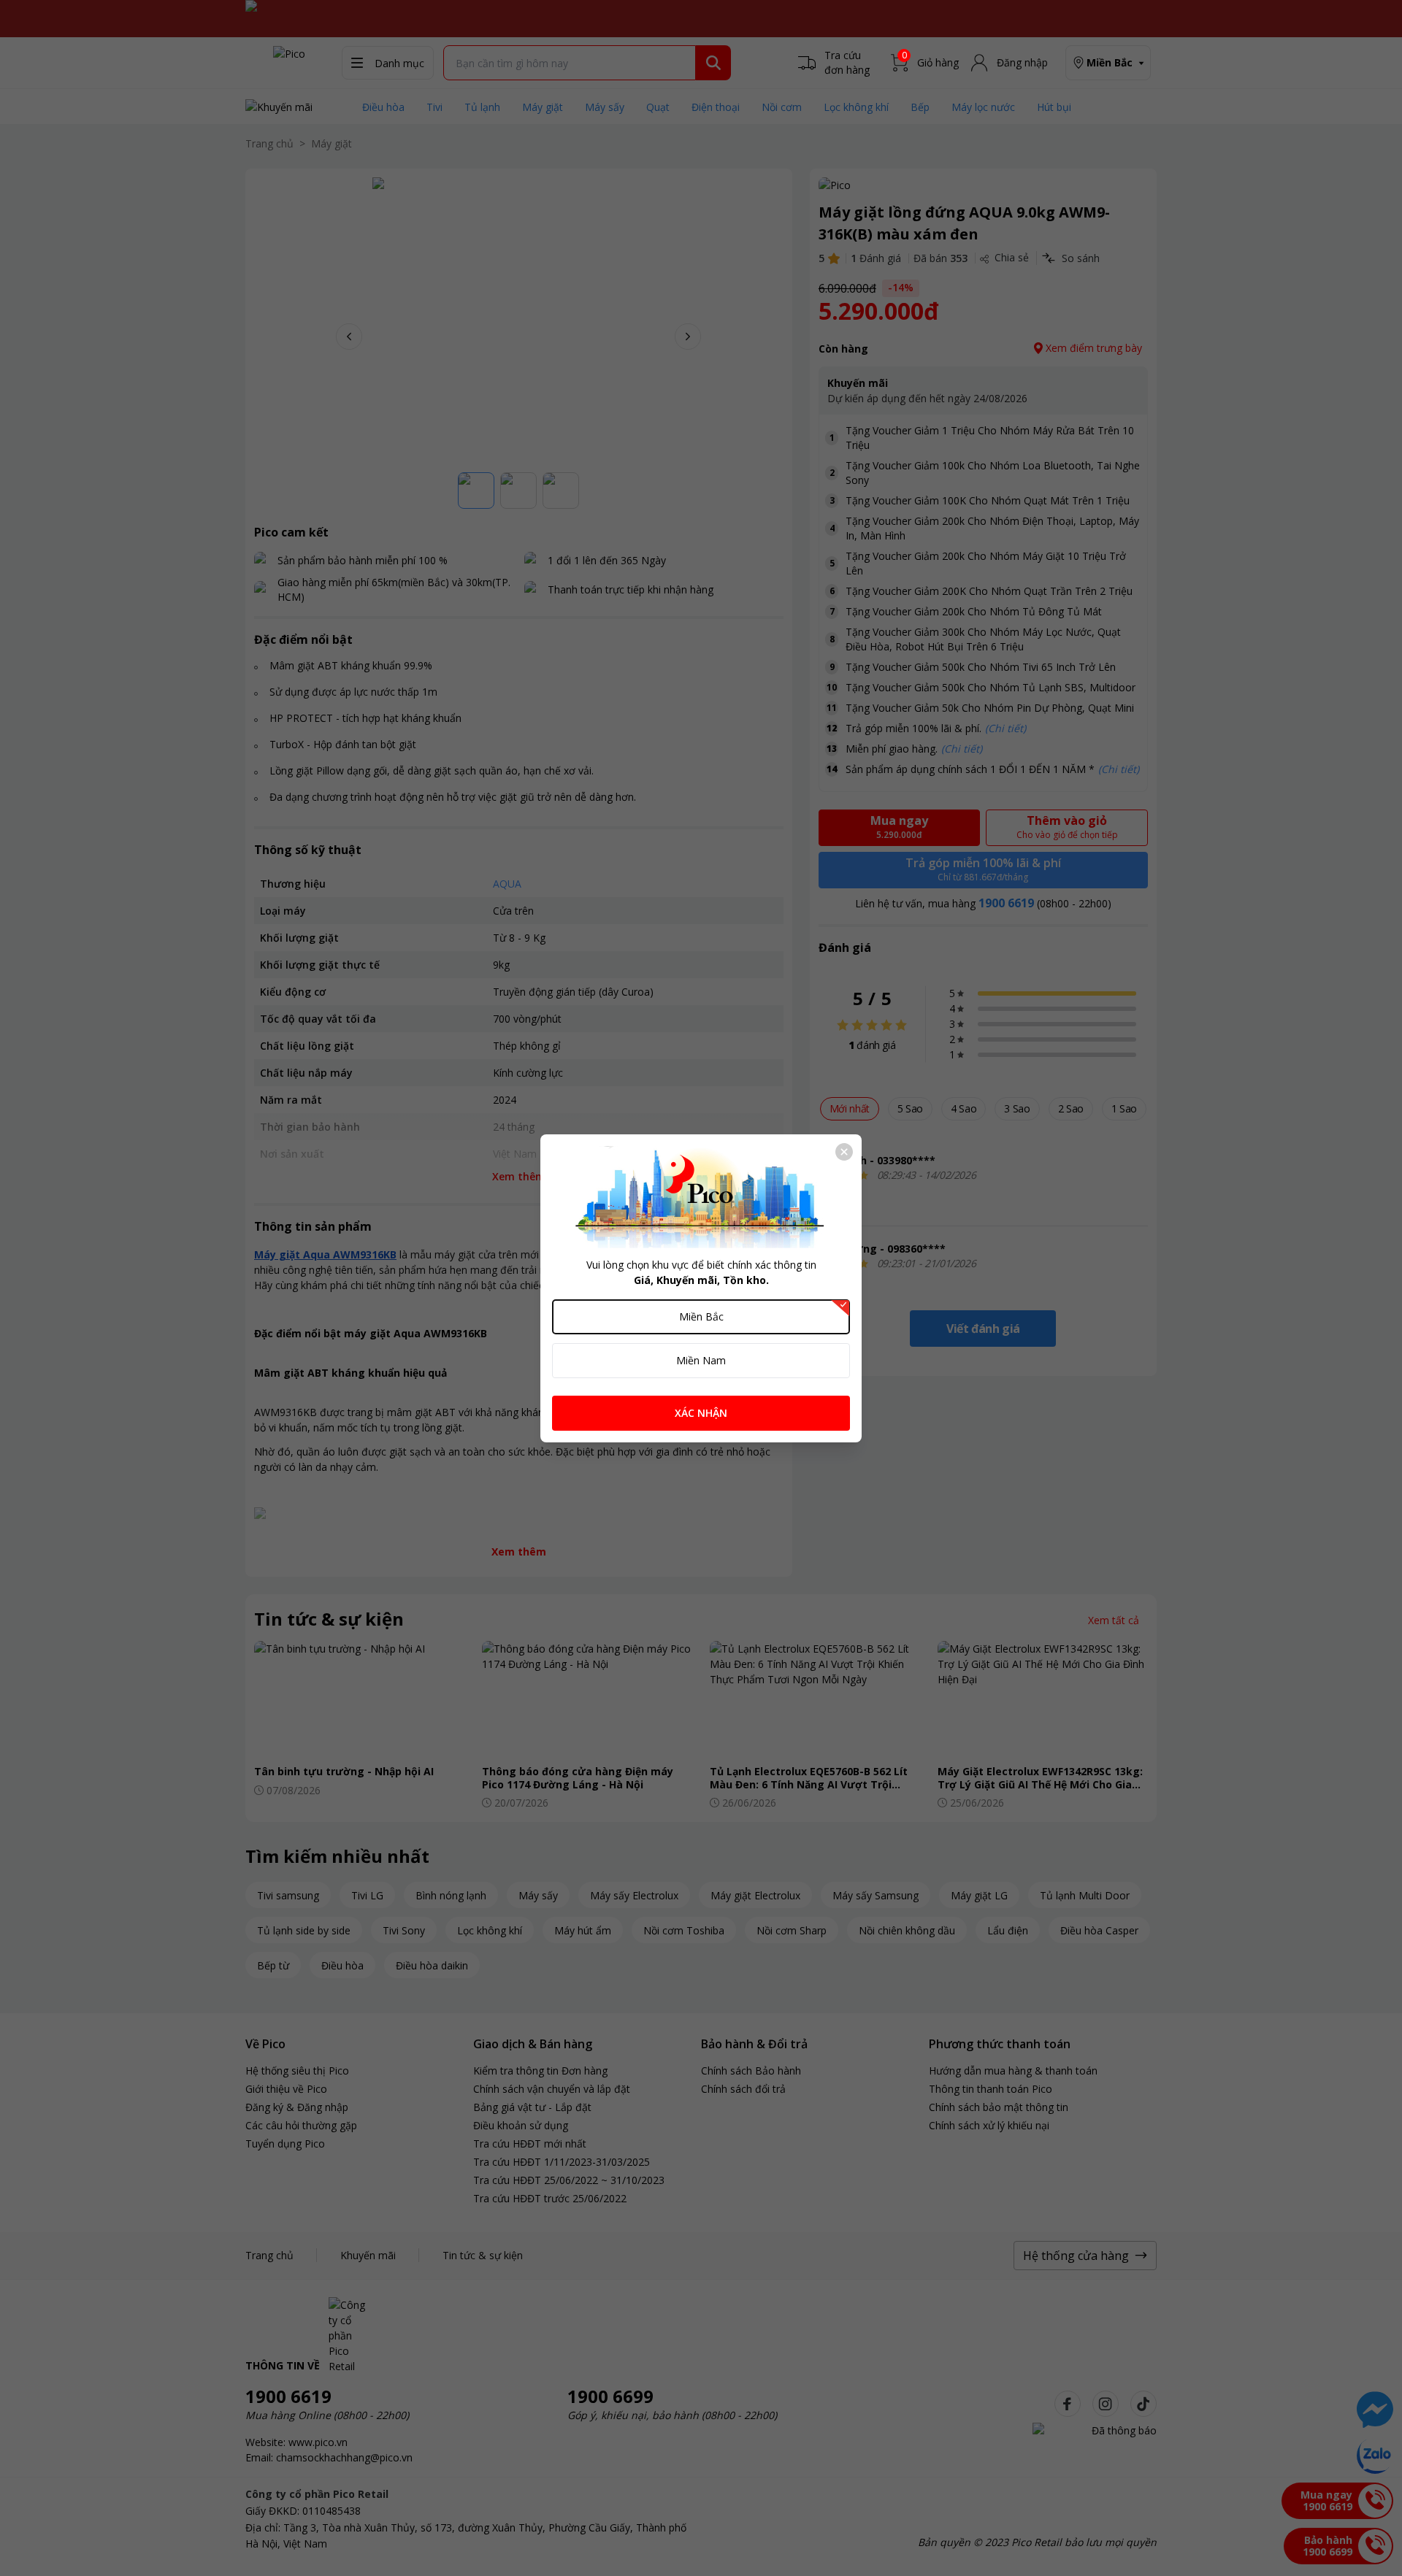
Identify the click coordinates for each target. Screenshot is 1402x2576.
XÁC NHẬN (701, 1413)
